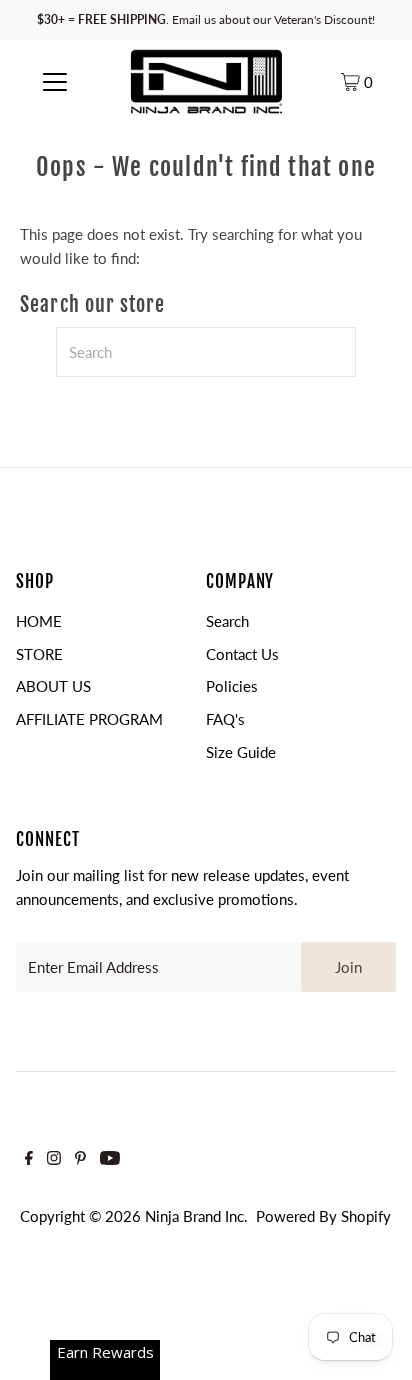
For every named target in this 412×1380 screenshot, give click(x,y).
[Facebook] (29, 1159)
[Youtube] (110, 1159)
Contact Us (242, 654)
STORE (39, 654)
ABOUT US (53, 686)
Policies (232, 686)
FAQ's (225, 719)
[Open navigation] (54, 81)
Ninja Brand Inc (194, 1216)
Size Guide (241, 752)
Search (227, 621)
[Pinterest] (80, 1159)
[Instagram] (54, 1159)
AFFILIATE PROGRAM (89, 719)
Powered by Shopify (323, 1216)
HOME (39, 621)
